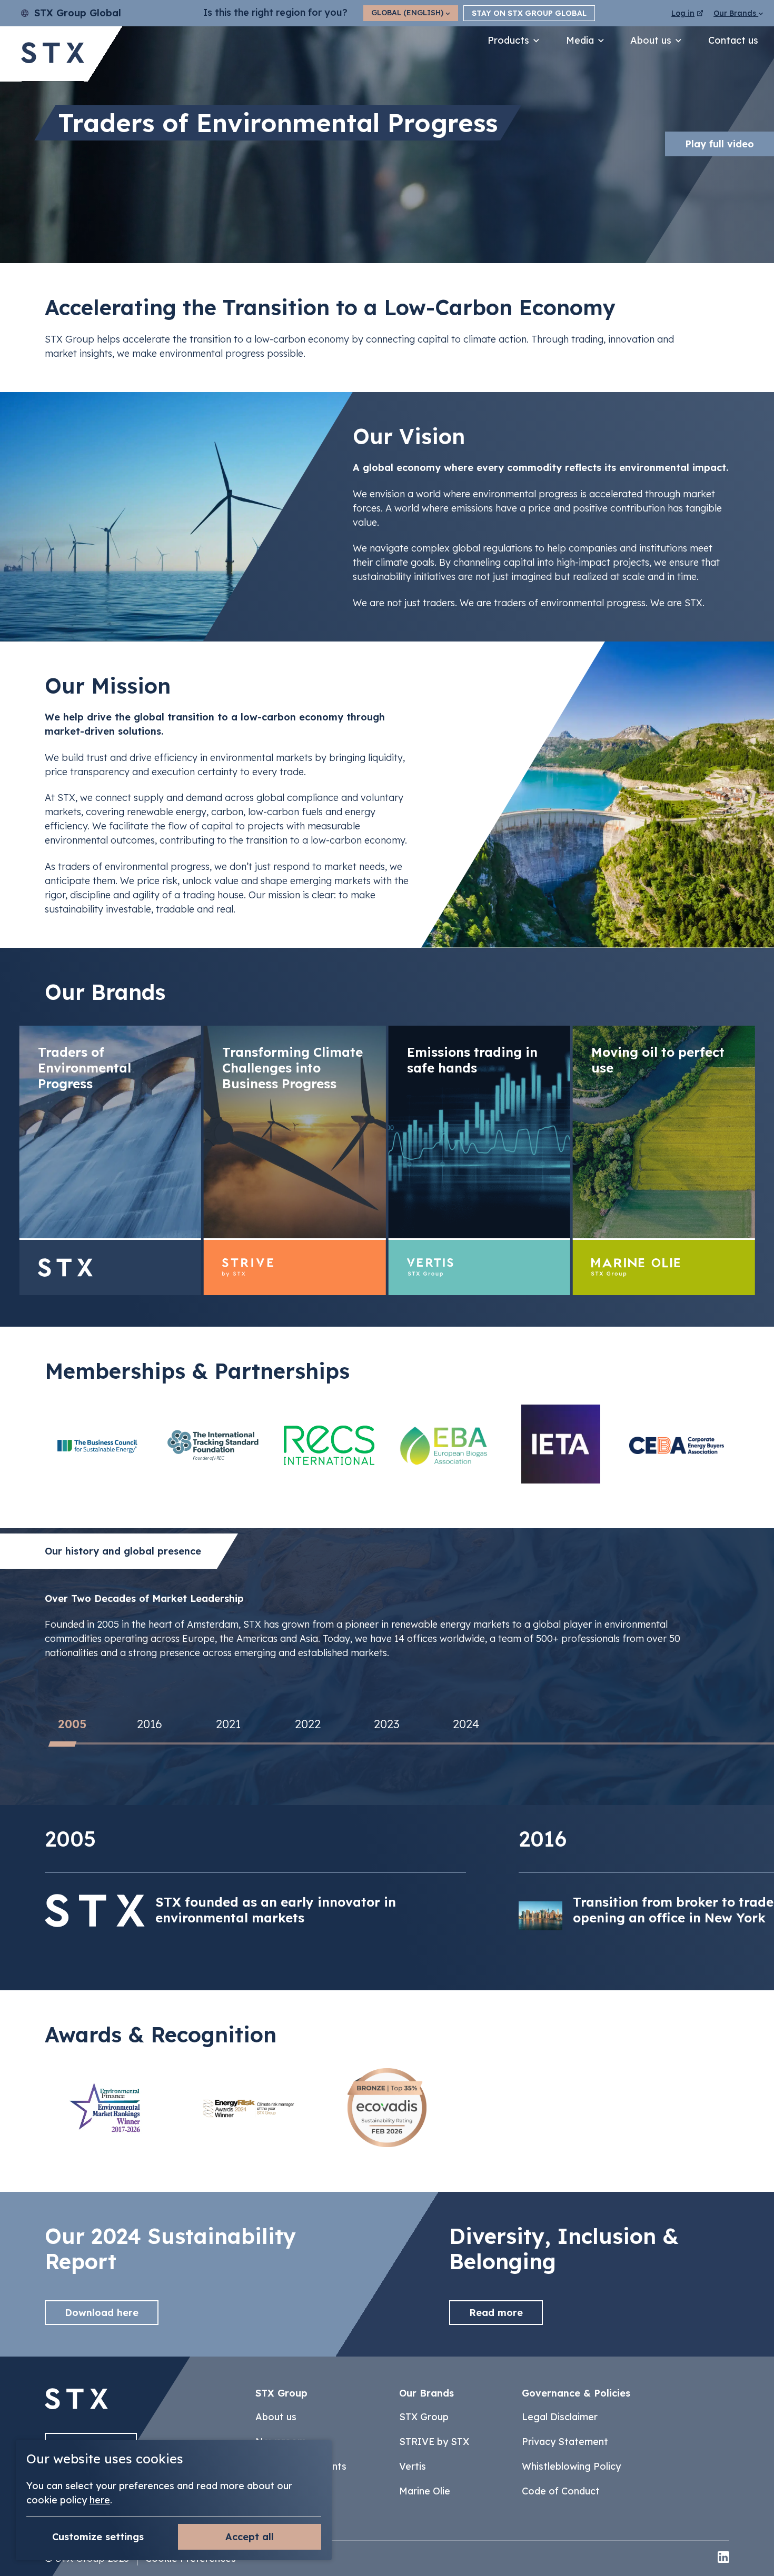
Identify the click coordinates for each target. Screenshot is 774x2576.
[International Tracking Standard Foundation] (213, 1445)
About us (651, 40)
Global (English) (408, 13)
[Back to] (76, 2406)
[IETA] (561, 1445)
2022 (308, 1725)
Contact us (733, 40)
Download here (102, 2313)
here (100, 2500)
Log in (683, 13)
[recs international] (329, 1445)
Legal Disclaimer (560, 2417)
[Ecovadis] (387, 2109)
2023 (386, 1725)
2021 (228, 1725)
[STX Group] (110, 1161)
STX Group (424, 2417)
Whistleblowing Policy (571, 2466)
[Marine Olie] (664, 1161)
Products (508, 40)
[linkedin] (723, 2558)
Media (580, 40)
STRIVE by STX (434, 2442)
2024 (466, 1725)
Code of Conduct (561, 2491)
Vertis (413, 2466)
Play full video (720, 144)
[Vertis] (479, 1161)
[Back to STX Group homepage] (53, 54)
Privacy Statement (565, 2442)
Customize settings (98, 2537)
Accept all (250, 2537)
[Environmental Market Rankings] (109, 2109)
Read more (496, 2313)
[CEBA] (677, 1445)
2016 (150, 1725)
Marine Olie (425, 2491)
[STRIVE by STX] (295, 1161)
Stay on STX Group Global (529, 13)
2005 (72, 1725)
